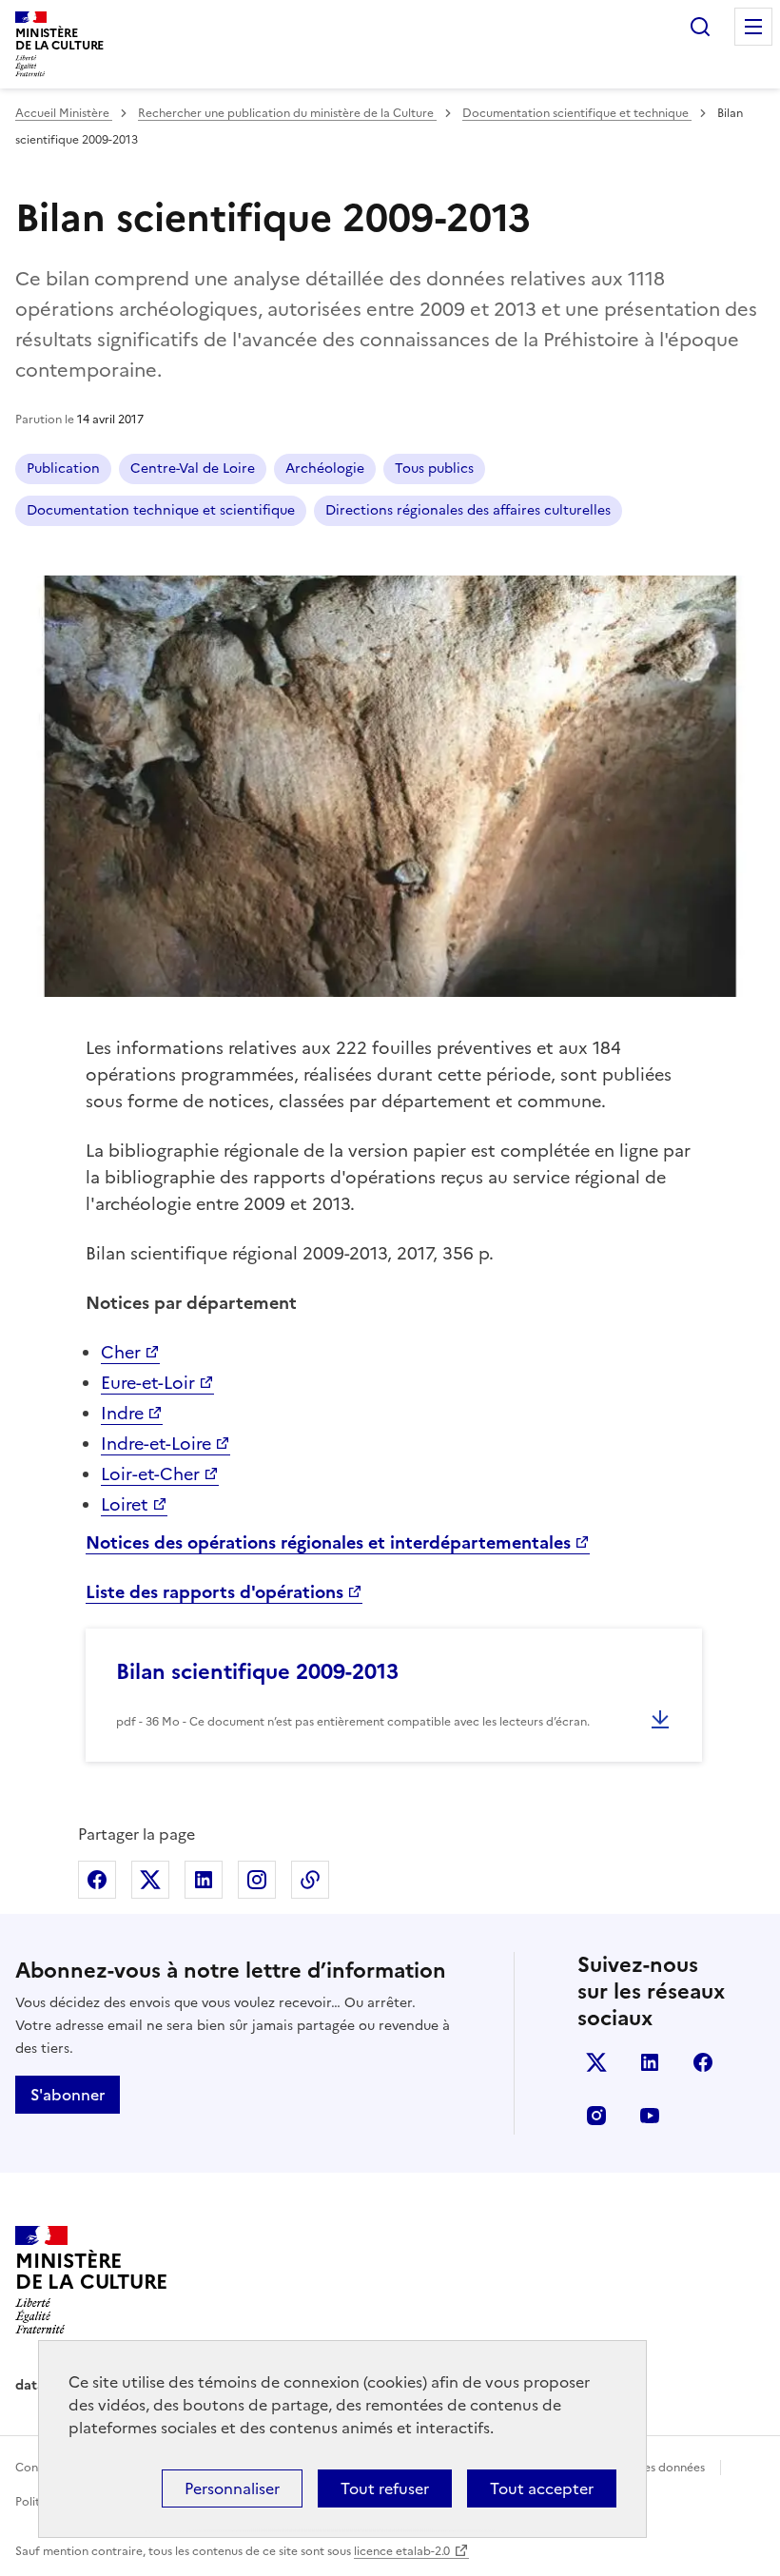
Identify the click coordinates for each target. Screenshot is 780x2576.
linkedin (650, 2062)
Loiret (125, 1504)
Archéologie (325, 468)
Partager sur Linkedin (204, 1880)
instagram (596, 2116)
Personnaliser (232, 2488)
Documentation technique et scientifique (161, 510)
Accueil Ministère (64, 113)
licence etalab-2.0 (402, 2551)
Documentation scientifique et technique (577, 113)
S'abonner (68, 2095)
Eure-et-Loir (148, 1383)
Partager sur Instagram (257, 1880)
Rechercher (700, 27)
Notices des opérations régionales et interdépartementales (328, 1542)
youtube (650, 2116)
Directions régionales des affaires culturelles (468, 510)
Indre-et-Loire (156, 1444)
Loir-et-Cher (150, 1474)
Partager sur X (150, 1880)
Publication (63, 468)
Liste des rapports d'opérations (214, 1592)
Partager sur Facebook (97, 1880)
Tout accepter (542, 2488)
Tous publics (434, 468)
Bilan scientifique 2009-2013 (257, 1672)
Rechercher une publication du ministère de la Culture (287, 113)
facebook (703, 2062)
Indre (122, 1413)
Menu (753, 27)
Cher (121, 1352)
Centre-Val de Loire (193, 468)
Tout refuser (385, 2488)
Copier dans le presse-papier (310, 1880)
